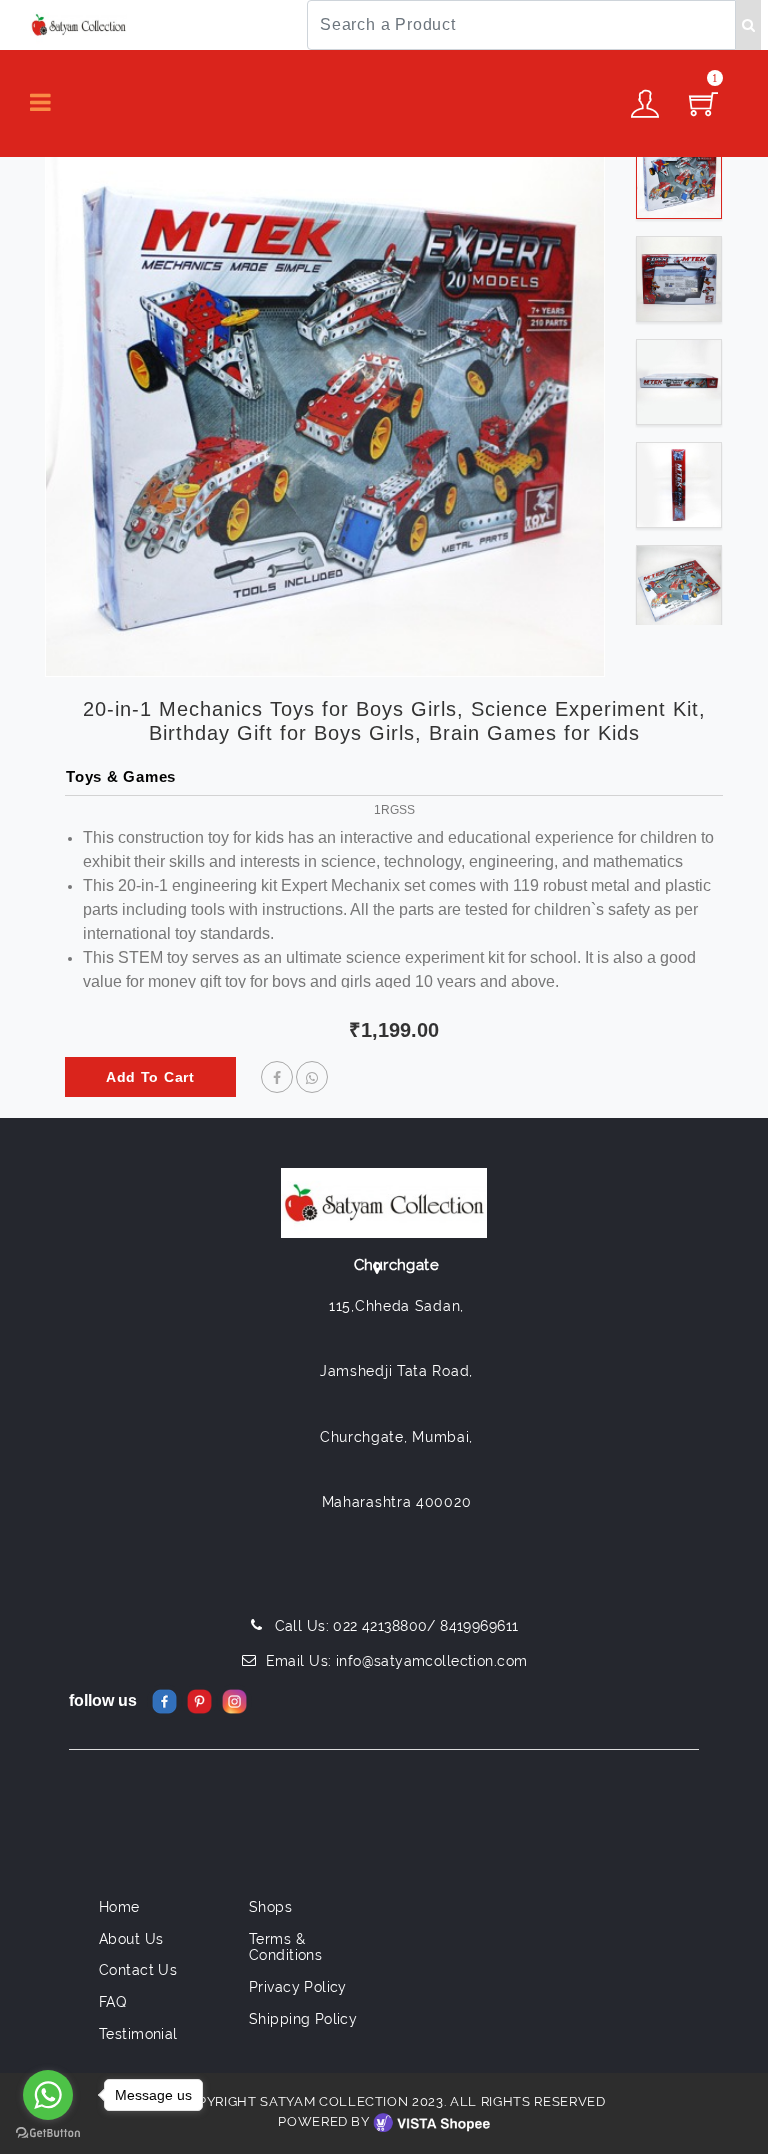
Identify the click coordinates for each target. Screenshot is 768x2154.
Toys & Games (121, 776)
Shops (270, 1907)
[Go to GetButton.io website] (48, 2133)
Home (119, 1907)
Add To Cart (150, 1077)
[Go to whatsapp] (48, 2095)
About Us (131, 1939)
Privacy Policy (298, 1987)
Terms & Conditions (285, 1947)
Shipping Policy (303, 2019)
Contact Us (138, 1970)
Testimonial (138, 2034)
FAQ (112, 2002)
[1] (703, 110)
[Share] (277, 1078)
